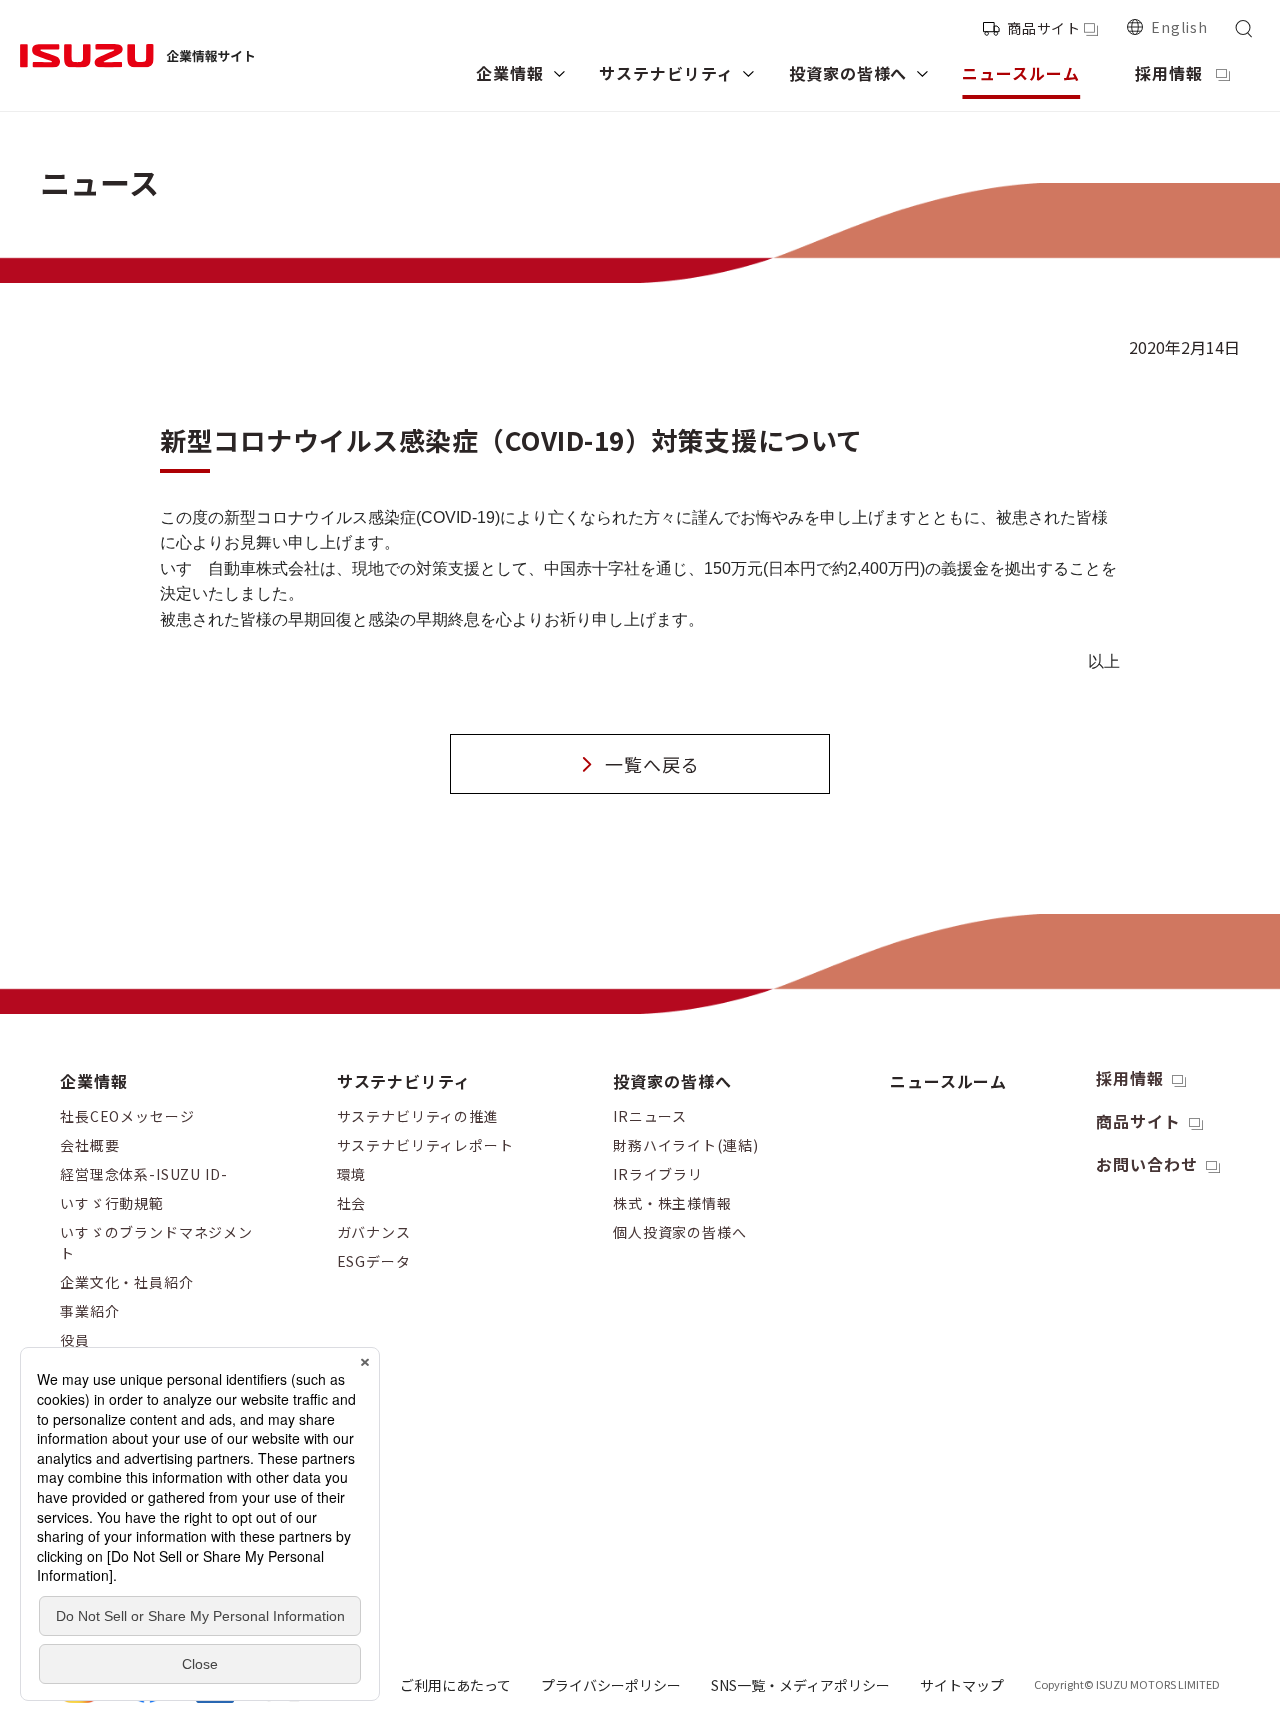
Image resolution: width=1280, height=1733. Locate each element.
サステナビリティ (404, 1081)
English (1179, 27)
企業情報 (94, 1081)
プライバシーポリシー (611, 1685)
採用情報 (1130, 1078)
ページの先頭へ (1233, 1062)
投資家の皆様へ (672, 1081)
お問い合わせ (1147, 1164)
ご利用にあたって (455, 1685)
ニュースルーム (949, 1081)
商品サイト (1044, 28)
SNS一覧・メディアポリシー (800, 1685)
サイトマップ (962, 1685)
